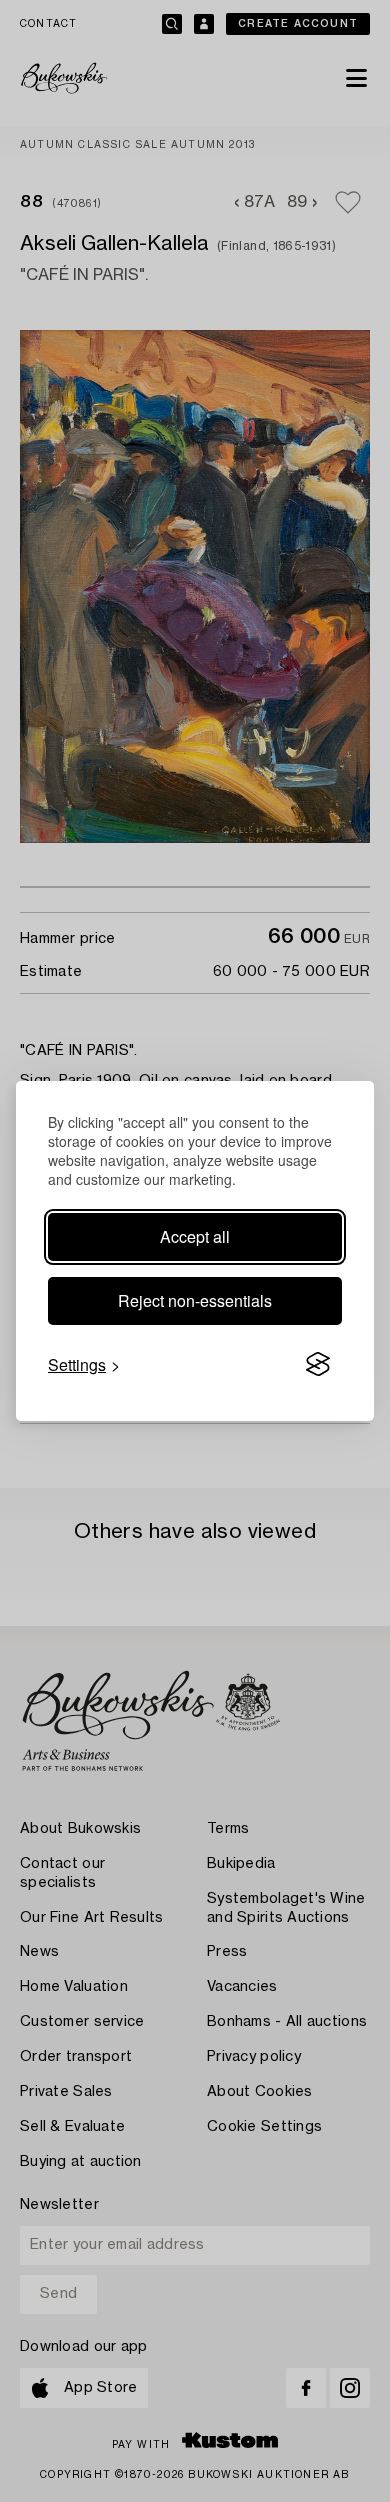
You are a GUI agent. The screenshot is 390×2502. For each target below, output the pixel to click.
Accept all (195, 1236)
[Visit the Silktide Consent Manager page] (318, 1365)
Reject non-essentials (195, 1300)
